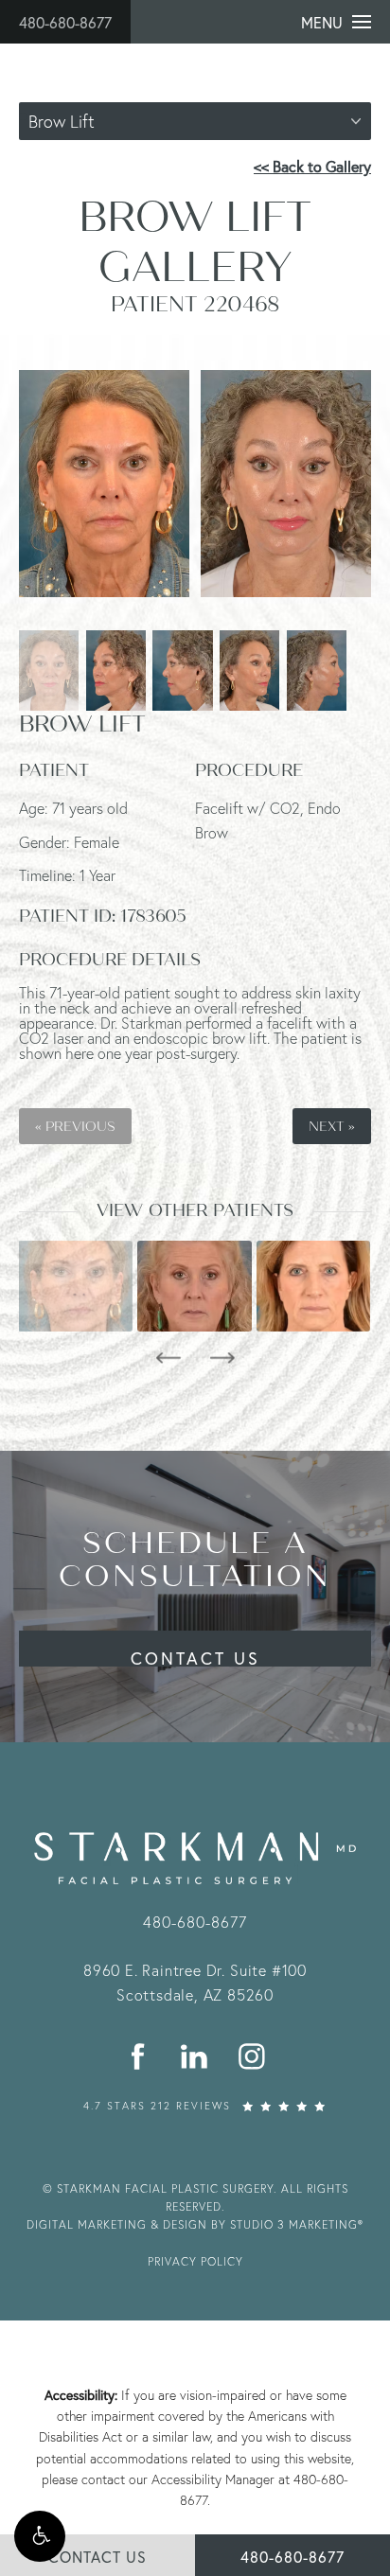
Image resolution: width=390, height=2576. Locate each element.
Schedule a (195, 1560)
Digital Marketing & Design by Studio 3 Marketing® (195, 2224)
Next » (332, 1126)
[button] (40, 2536)
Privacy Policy (195, 2261)
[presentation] (168, 1358)
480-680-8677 (65, 22)
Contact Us (195, 1657)
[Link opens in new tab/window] (139, 2057)
